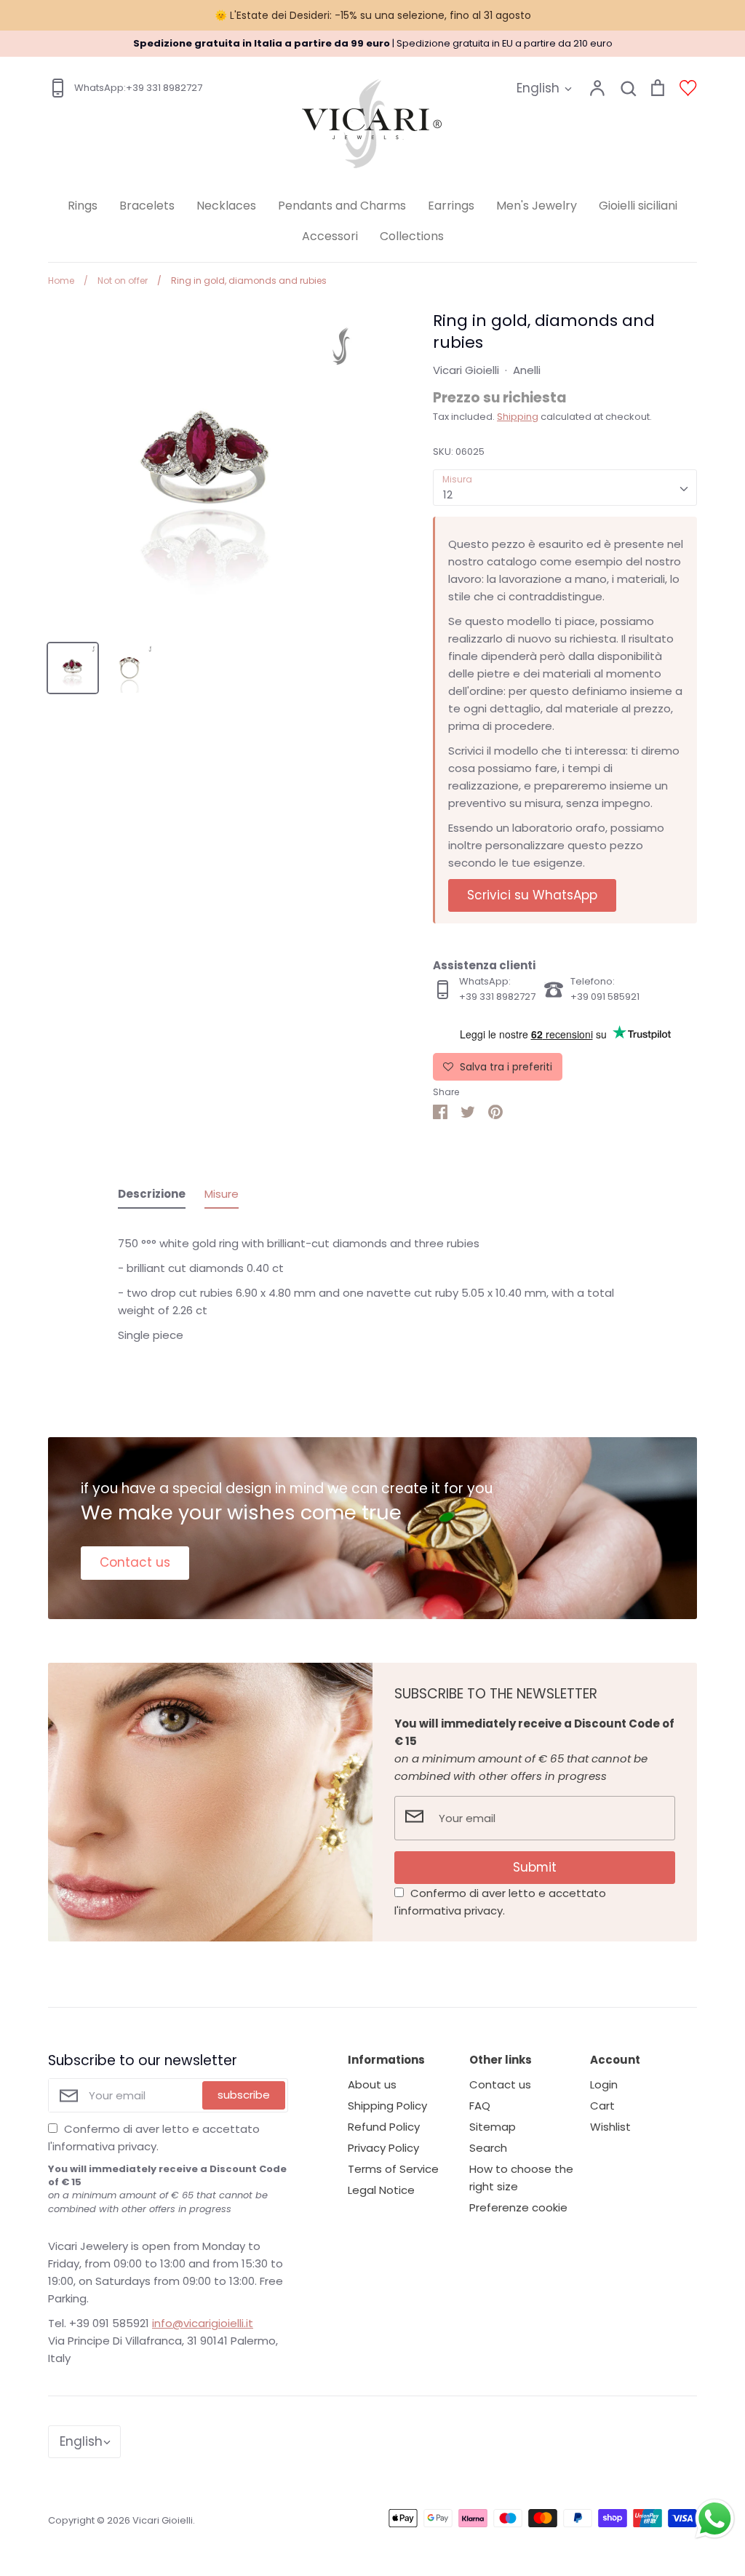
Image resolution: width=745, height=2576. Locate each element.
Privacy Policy (383, 2148)
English (538, 88)
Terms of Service (393, 2169)
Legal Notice (381, 2190)
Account (615, 2060)
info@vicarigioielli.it (203, 2323)
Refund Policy (384, 2127)
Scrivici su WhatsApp (532, 895)
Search (488, 2148)
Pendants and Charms (342, 206)
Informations (386, 2060)
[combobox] (565, 488)
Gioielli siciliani (638, 206)
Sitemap (493, 2127)
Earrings (451, 206)
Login (604, 2084)
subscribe (244, 2095)
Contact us (135, 1562)
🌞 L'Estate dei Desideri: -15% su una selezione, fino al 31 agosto (373, 15)
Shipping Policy (387, 2106)
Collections (412, 236)
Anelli (527, 370)
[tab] (152, 1197)
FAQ (480, 2106)
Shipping (518, 417)
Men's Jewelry (537, 206)
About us (372, 2084)
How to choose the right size (521, 2178)
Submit (535, 1867)
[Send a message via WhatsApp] (715, 2519)
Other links (501, 2060)
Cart (602, 2106)
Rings (83, 206)
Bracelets (147, 206)
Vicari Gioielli (466, 370)
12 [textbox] (448, 494)
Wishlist (610, 2127)
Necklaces (226, 206)
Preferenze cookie (518, 2207)
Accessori (330, 236)
